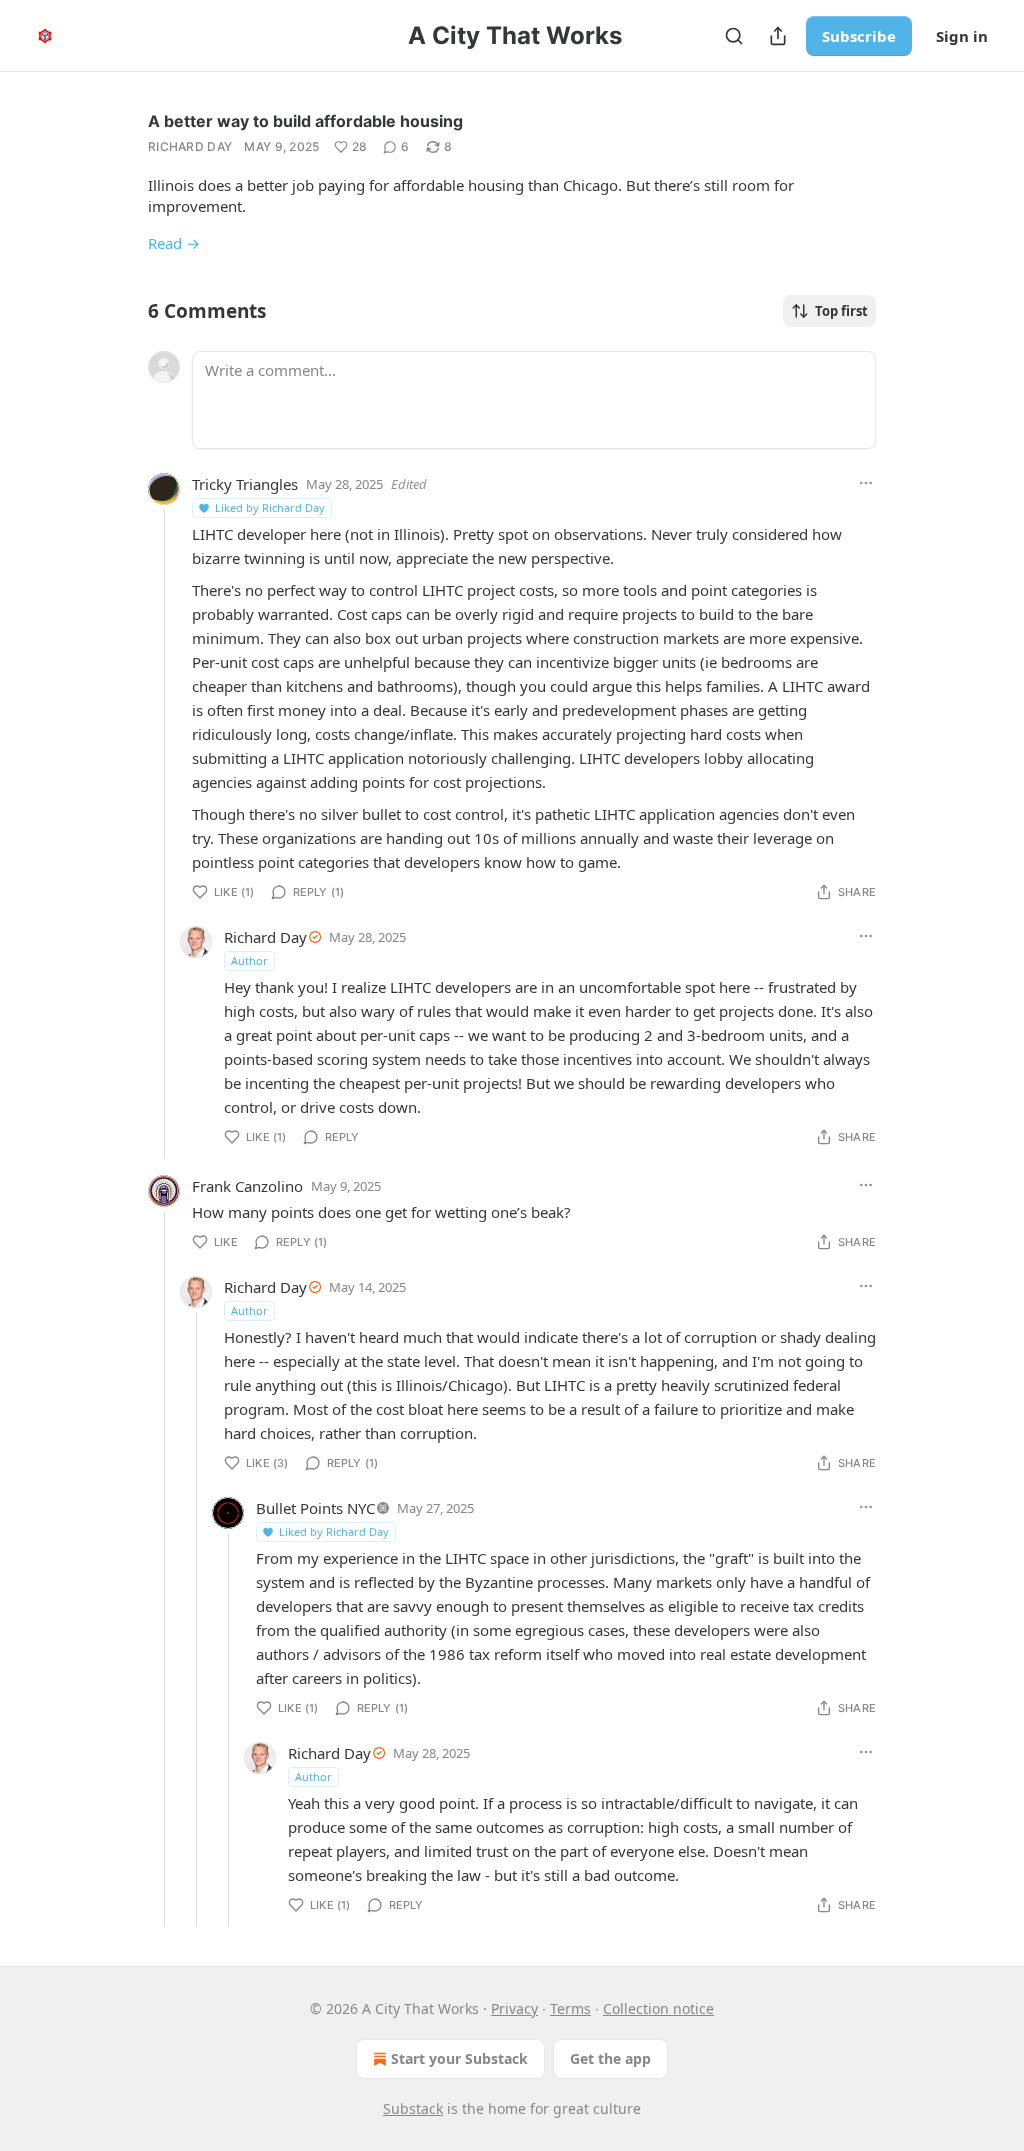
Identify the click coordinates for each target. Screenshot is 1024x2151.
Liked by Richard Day (270, 507)
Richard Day (190, 146)
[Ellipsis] (866, 483)
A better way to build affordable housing (305, 121)
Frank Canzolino (247, 1186)
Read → (174, 243)
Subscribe (859, 36)
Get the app (610, 2058)
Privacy (514, 2008)
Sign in (962, 36)
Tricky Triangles (245, 484)
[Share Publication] (778, 36)
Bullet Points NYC (315, 1508)
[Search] (734, 36)
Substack (413, 2108)
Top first (841, 311)
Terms (570, 2008)
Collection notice (658, 2008)
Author (249, 960)
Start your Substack (459, 2058)
